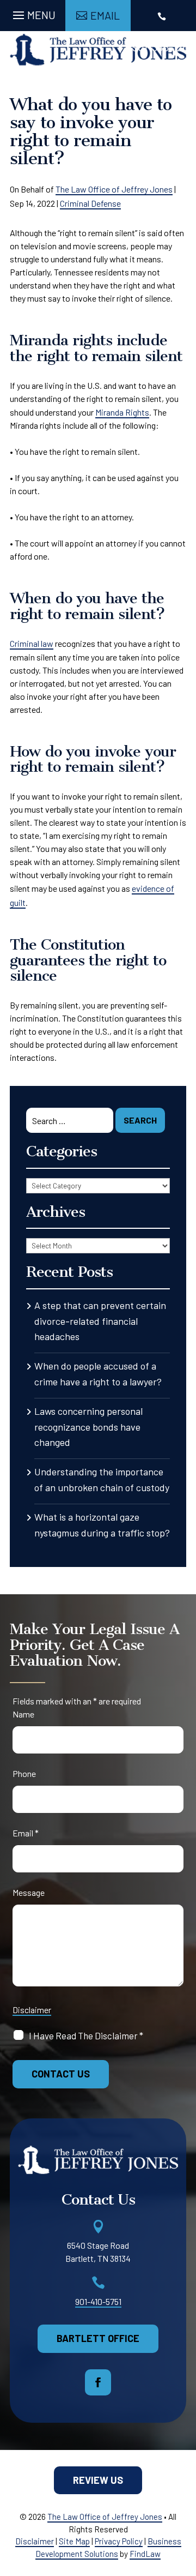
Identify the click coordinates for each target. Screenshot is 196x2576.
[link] (98, 50)
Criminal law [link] (32, 643)
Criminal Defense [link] (90, 203)
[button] (33, 13)
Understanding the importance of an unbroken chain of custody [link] (102, 1479)
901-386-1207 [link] (163, 47)
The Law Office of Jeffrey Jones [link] (114, 189)
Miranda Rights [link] (122, 412)
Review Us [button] (98, 2480)
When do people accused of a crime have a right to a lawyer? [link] (98, 1374)
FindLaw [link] (145, 2554)
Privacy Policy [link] (119, 2541)
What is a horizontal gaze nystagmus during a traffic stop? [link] (102, 1525)
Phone (24, 1773)
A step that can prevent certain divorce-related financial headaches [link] (100, 1321)
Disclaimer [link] (35, 2541)
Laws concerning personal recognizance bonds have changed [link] (88, 1427)
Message (29, 1892)
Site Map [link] (74, 2541)
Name (23, 1714)
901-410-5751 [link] (98, 2301)
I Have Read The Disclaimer (86, 2035)
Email (26, 1833)
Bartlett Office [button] (98, 2338)
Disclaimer (32, 2010)
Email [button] (105, 15)
